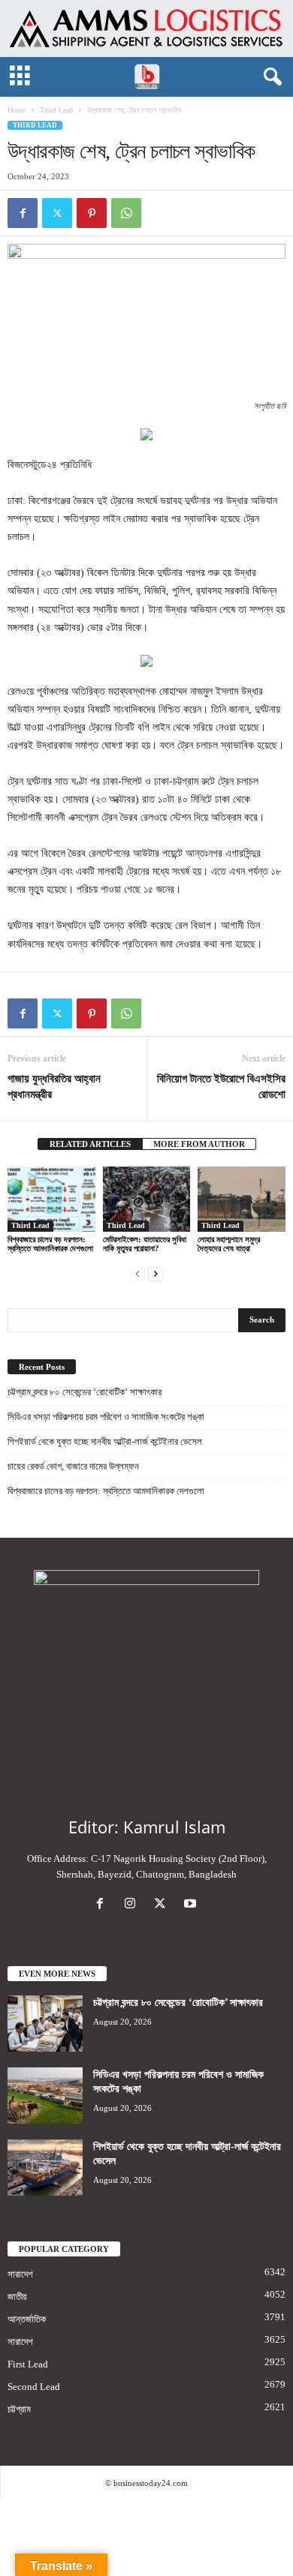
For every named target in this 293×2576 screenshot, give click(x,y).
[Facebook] (23, 213)
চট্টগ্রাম (19, 2409)
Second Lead (34, 2387)
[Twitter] (57, 213)
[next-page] (156, 1273)
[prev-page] (137, 1273)
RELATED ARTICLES (90, 1144)
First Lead (28, 2364)
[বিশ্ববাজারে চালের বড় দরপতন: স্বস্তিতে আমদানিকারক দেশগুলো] (51, 1199)
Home (17, 110)
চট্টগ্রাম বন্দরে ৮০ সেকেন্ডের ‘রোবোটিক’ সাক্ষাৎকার (85, 1392)
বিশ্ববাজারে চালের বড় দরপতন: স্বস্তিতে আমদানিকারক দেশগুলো (50, 1244)
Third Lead (56, 110)
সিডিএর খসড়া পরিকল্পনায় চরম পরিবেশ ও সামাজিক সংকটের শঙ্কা (106, 1417)
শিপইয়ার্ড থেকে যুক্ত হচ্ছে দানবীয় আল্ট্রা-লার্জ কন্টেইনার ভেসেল (105, 1441)
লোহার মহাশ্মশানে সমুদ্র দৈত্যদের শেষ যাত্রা (229, 1244)
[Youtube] (192, 1905)
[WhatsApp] (126, 213)
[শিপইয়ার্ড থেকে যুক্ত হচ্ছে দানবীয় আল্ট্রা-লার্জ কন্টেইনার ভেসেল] (45, 2168)
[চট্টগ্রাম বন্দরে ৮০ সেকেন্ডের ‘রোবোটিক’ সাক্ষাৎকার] (45, 2024)
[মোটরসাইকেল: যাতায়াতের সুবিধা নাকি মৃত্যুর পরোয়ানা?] (147, 1199)
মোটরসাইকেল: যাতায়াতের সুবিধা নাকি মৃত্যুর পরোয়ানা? (145, 1244)
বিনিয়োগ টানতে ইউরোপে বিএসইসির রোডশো (221, 1087)
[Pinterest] (92, 213)
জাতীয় (17, 2297)
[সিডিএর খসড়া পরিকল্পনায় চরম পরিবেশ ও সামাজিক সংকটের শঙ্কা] (45, 2096)
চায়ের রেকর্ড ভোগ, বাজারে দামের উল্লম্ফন (73, 1466)
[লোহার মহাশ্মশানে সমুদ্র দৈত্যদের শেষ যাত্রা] (242, 1199)
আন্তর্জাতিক (27, 2319)
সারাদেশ (20, 2274)
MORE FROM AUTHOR (199, 1144)
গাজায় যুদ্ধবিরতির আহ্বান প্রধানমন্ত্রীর (54, 1087)
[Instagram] (133, 1905)
